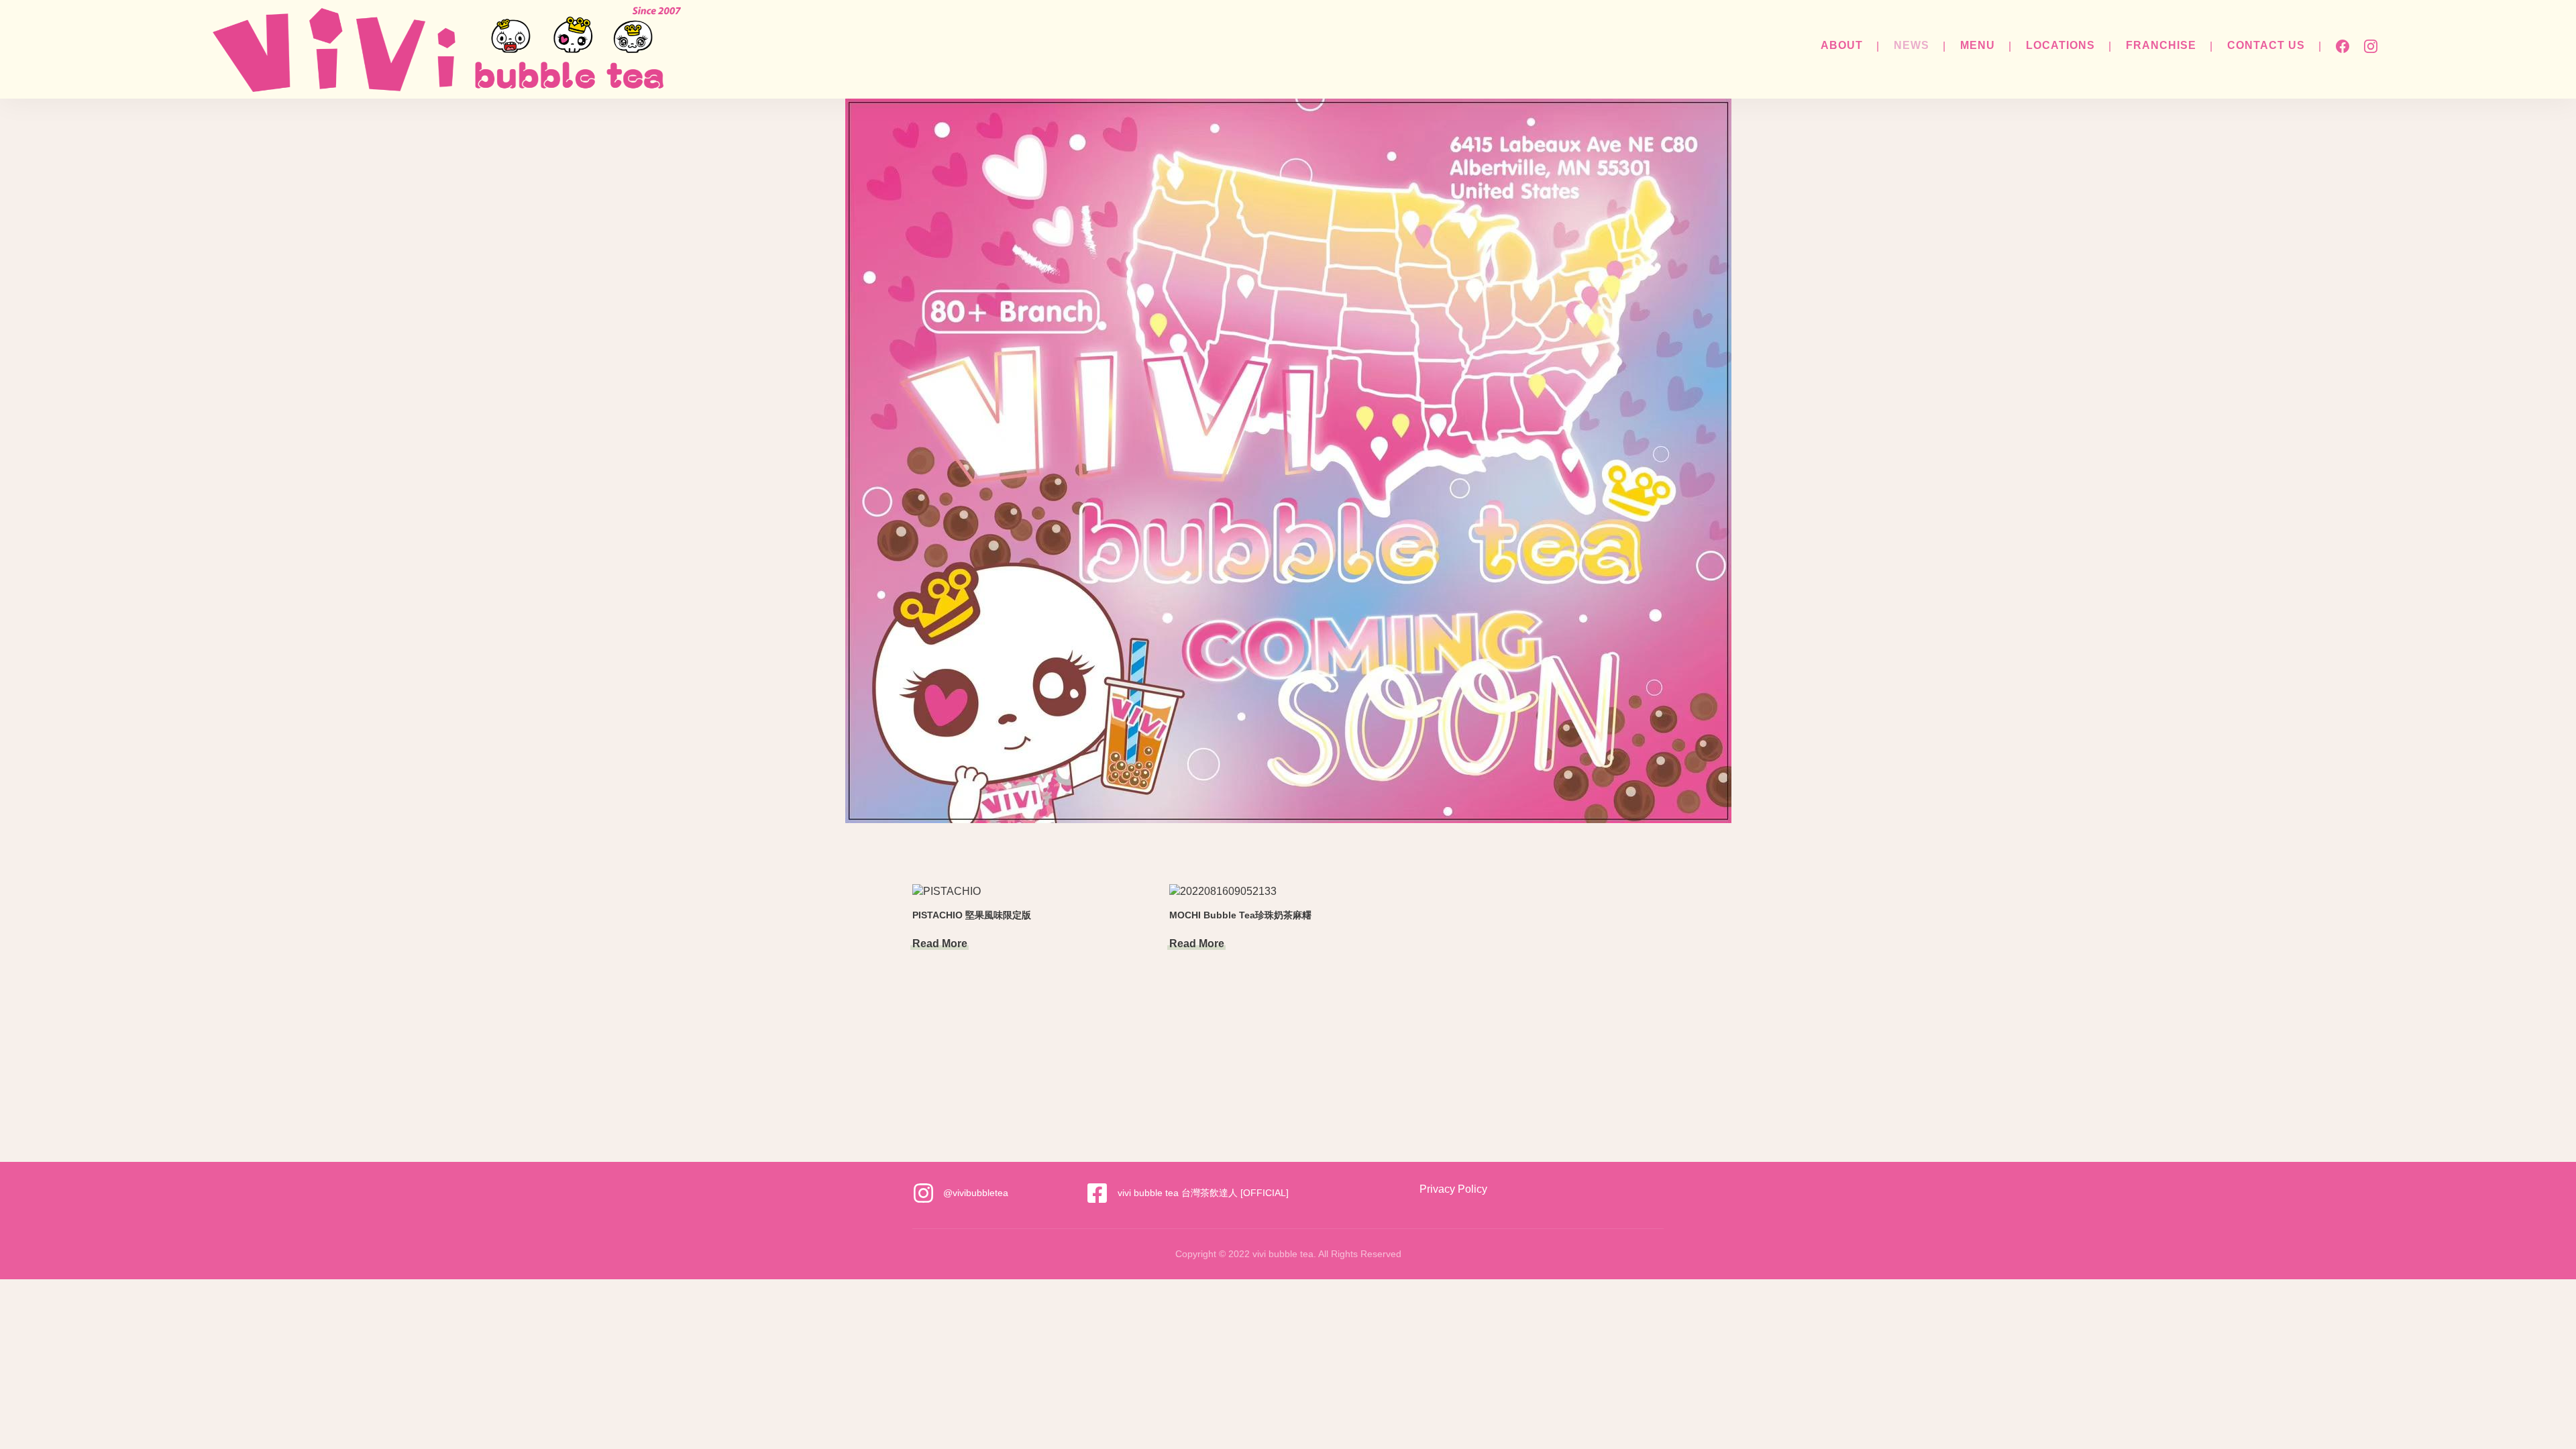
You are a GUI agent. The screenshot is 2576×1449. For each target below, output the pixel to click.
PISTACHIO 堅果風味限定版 (972, 915)
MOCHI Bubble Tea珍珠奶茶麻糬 (1240, 915)
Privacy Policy (1453, 1189)
